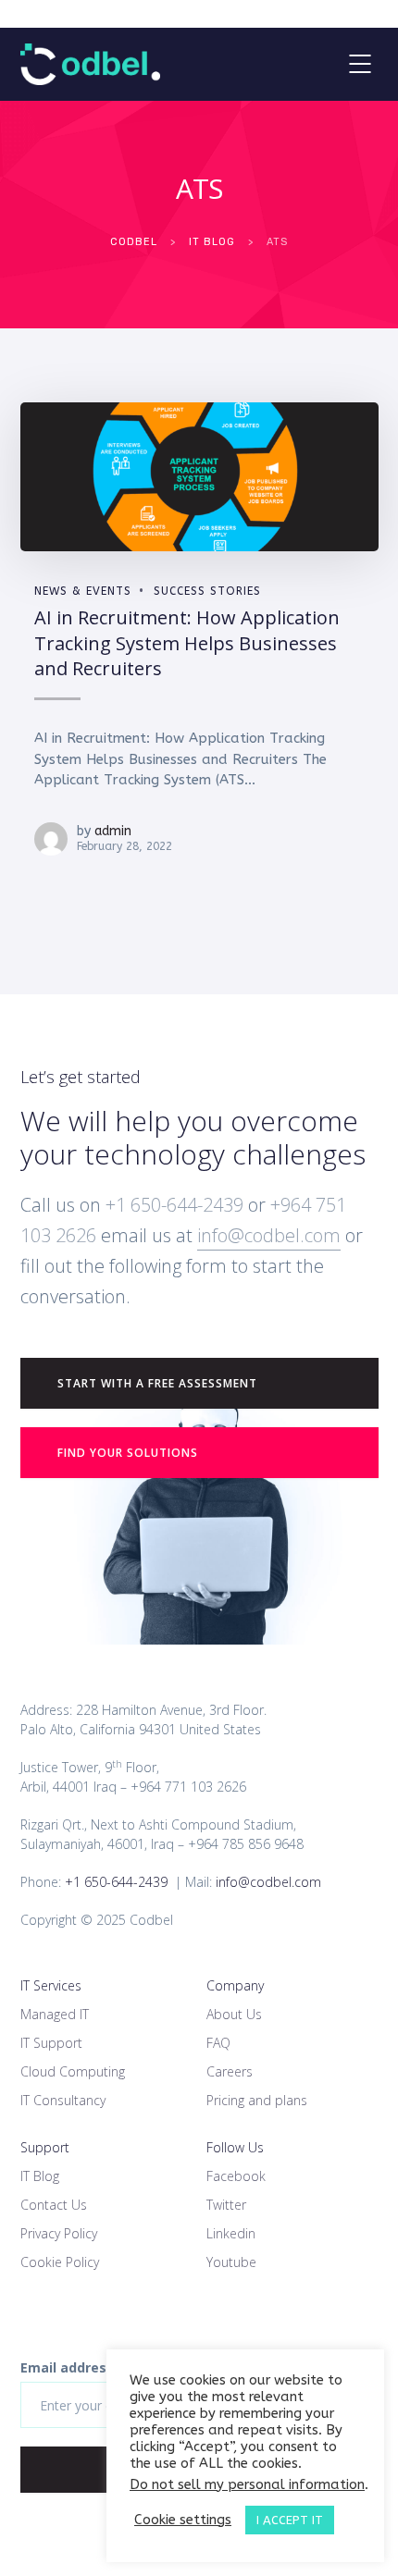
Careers (230, 2071)
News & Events (83, 591)
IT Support (51, 2043)
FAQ (218, 2043)
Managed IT (55, 2014)
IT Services (51, 1985)
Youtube (231, 2262)
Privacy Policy (59, 2233)
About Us (234, 2014)
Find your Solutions (128, 1453)
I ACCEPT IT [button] (290, 2520)
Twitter (226, 2205)
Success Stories (207, 591)
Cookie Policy (60, 2262)
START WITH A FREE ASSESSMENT (157, 1383)
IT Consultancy (63, 2100)
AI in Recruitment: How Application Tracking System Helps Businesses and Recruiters (187, 643)
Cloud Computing (73, 2071)
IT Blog (40, 2176)
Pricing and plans (257, 2100)
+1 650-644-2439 (172, 1205)
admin (113, 831)
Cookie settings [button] (183, 2520)
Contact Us (54, 2205)
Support (45, 2147)
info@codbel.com (269, 1235)
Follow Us (235, 2147)
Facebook (236, 2176)
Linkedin (231, 2233)
